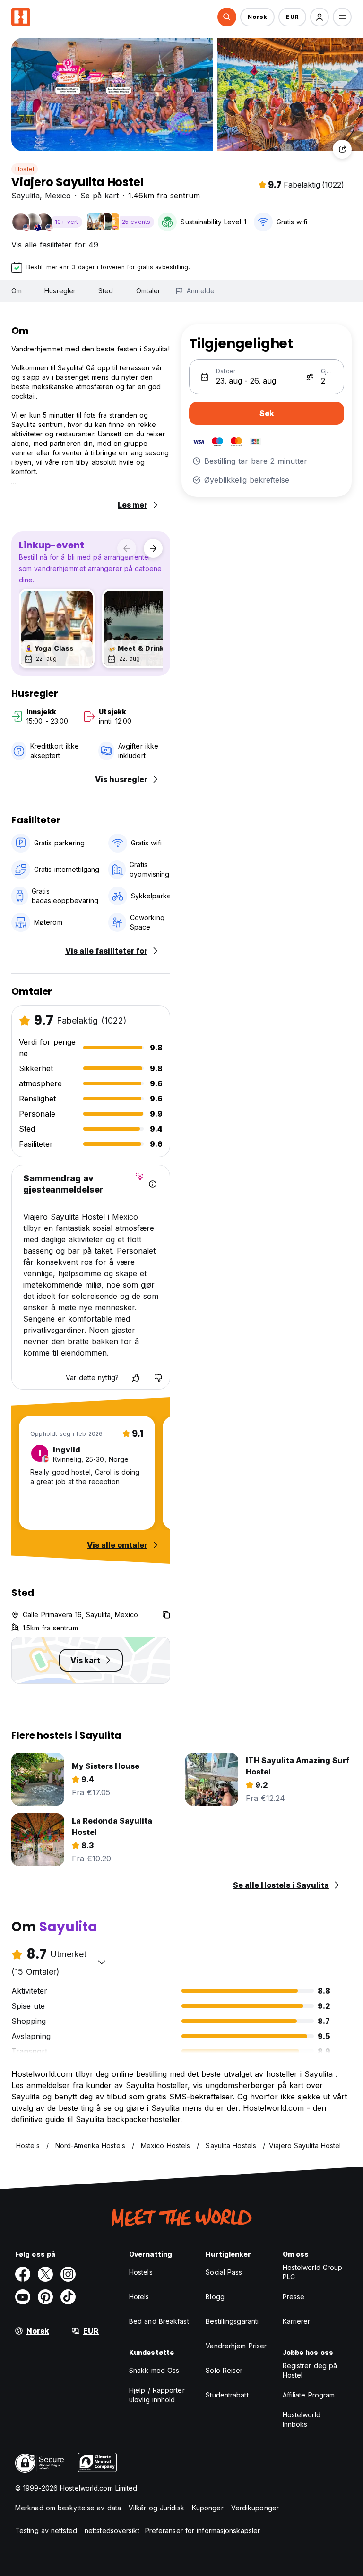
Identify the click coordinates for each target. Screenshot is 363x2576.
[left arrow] (127, 548)
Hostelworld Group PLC (313, 2272)
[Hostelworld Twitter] (45, 2274)
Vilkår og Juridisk (156, 2508)
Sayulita (26, 196)
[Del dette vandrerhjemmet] (342, 149)
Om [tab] (17, 291)
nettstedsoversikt (112, 2530)
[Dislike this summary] (158, 1378)
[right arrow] (153, 548)
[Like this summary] (136, 1378)
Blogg (215, 2297)
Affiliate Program (309, 2395)
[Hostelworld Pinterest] (45, 2297)
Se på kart (99, 196)
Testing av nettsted (46, 2530)
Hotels (139, 2297)
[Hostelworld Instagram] (68, 2274)
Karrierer (297, 2321)
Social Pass (224, 2272)
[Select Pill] (227, 17)
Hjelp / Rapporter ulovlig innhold (157, 2395)
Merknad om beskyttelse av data (68, 2508)
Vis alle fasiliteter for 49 (55, 245)
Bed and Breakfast (159, 2321)
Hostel (25, 169)
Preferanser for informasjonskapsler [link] (203, 2530)
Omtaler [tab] (148, 291)
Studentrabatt (227, 2395)
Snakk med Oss (154, 2370)
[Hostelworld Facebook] (23, 2274)
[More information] (153, 1184)
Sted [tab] (106, 291)
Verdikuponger (255, 2508)
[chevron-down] (102, 1962)
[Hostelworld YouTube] (23, 2297)
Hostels (141, 2272)
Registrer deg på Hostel (310, 2370)
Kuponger (208, 2508)
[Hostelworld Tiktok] (68, 2297)
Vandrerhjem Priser (236, 2346)
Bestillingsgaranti (232, 2321)
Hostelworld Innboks (302, 2419)
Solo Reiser (224, 2370)
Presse (294, 2297)
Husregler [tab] (60, 291)
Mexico (58, 196)
